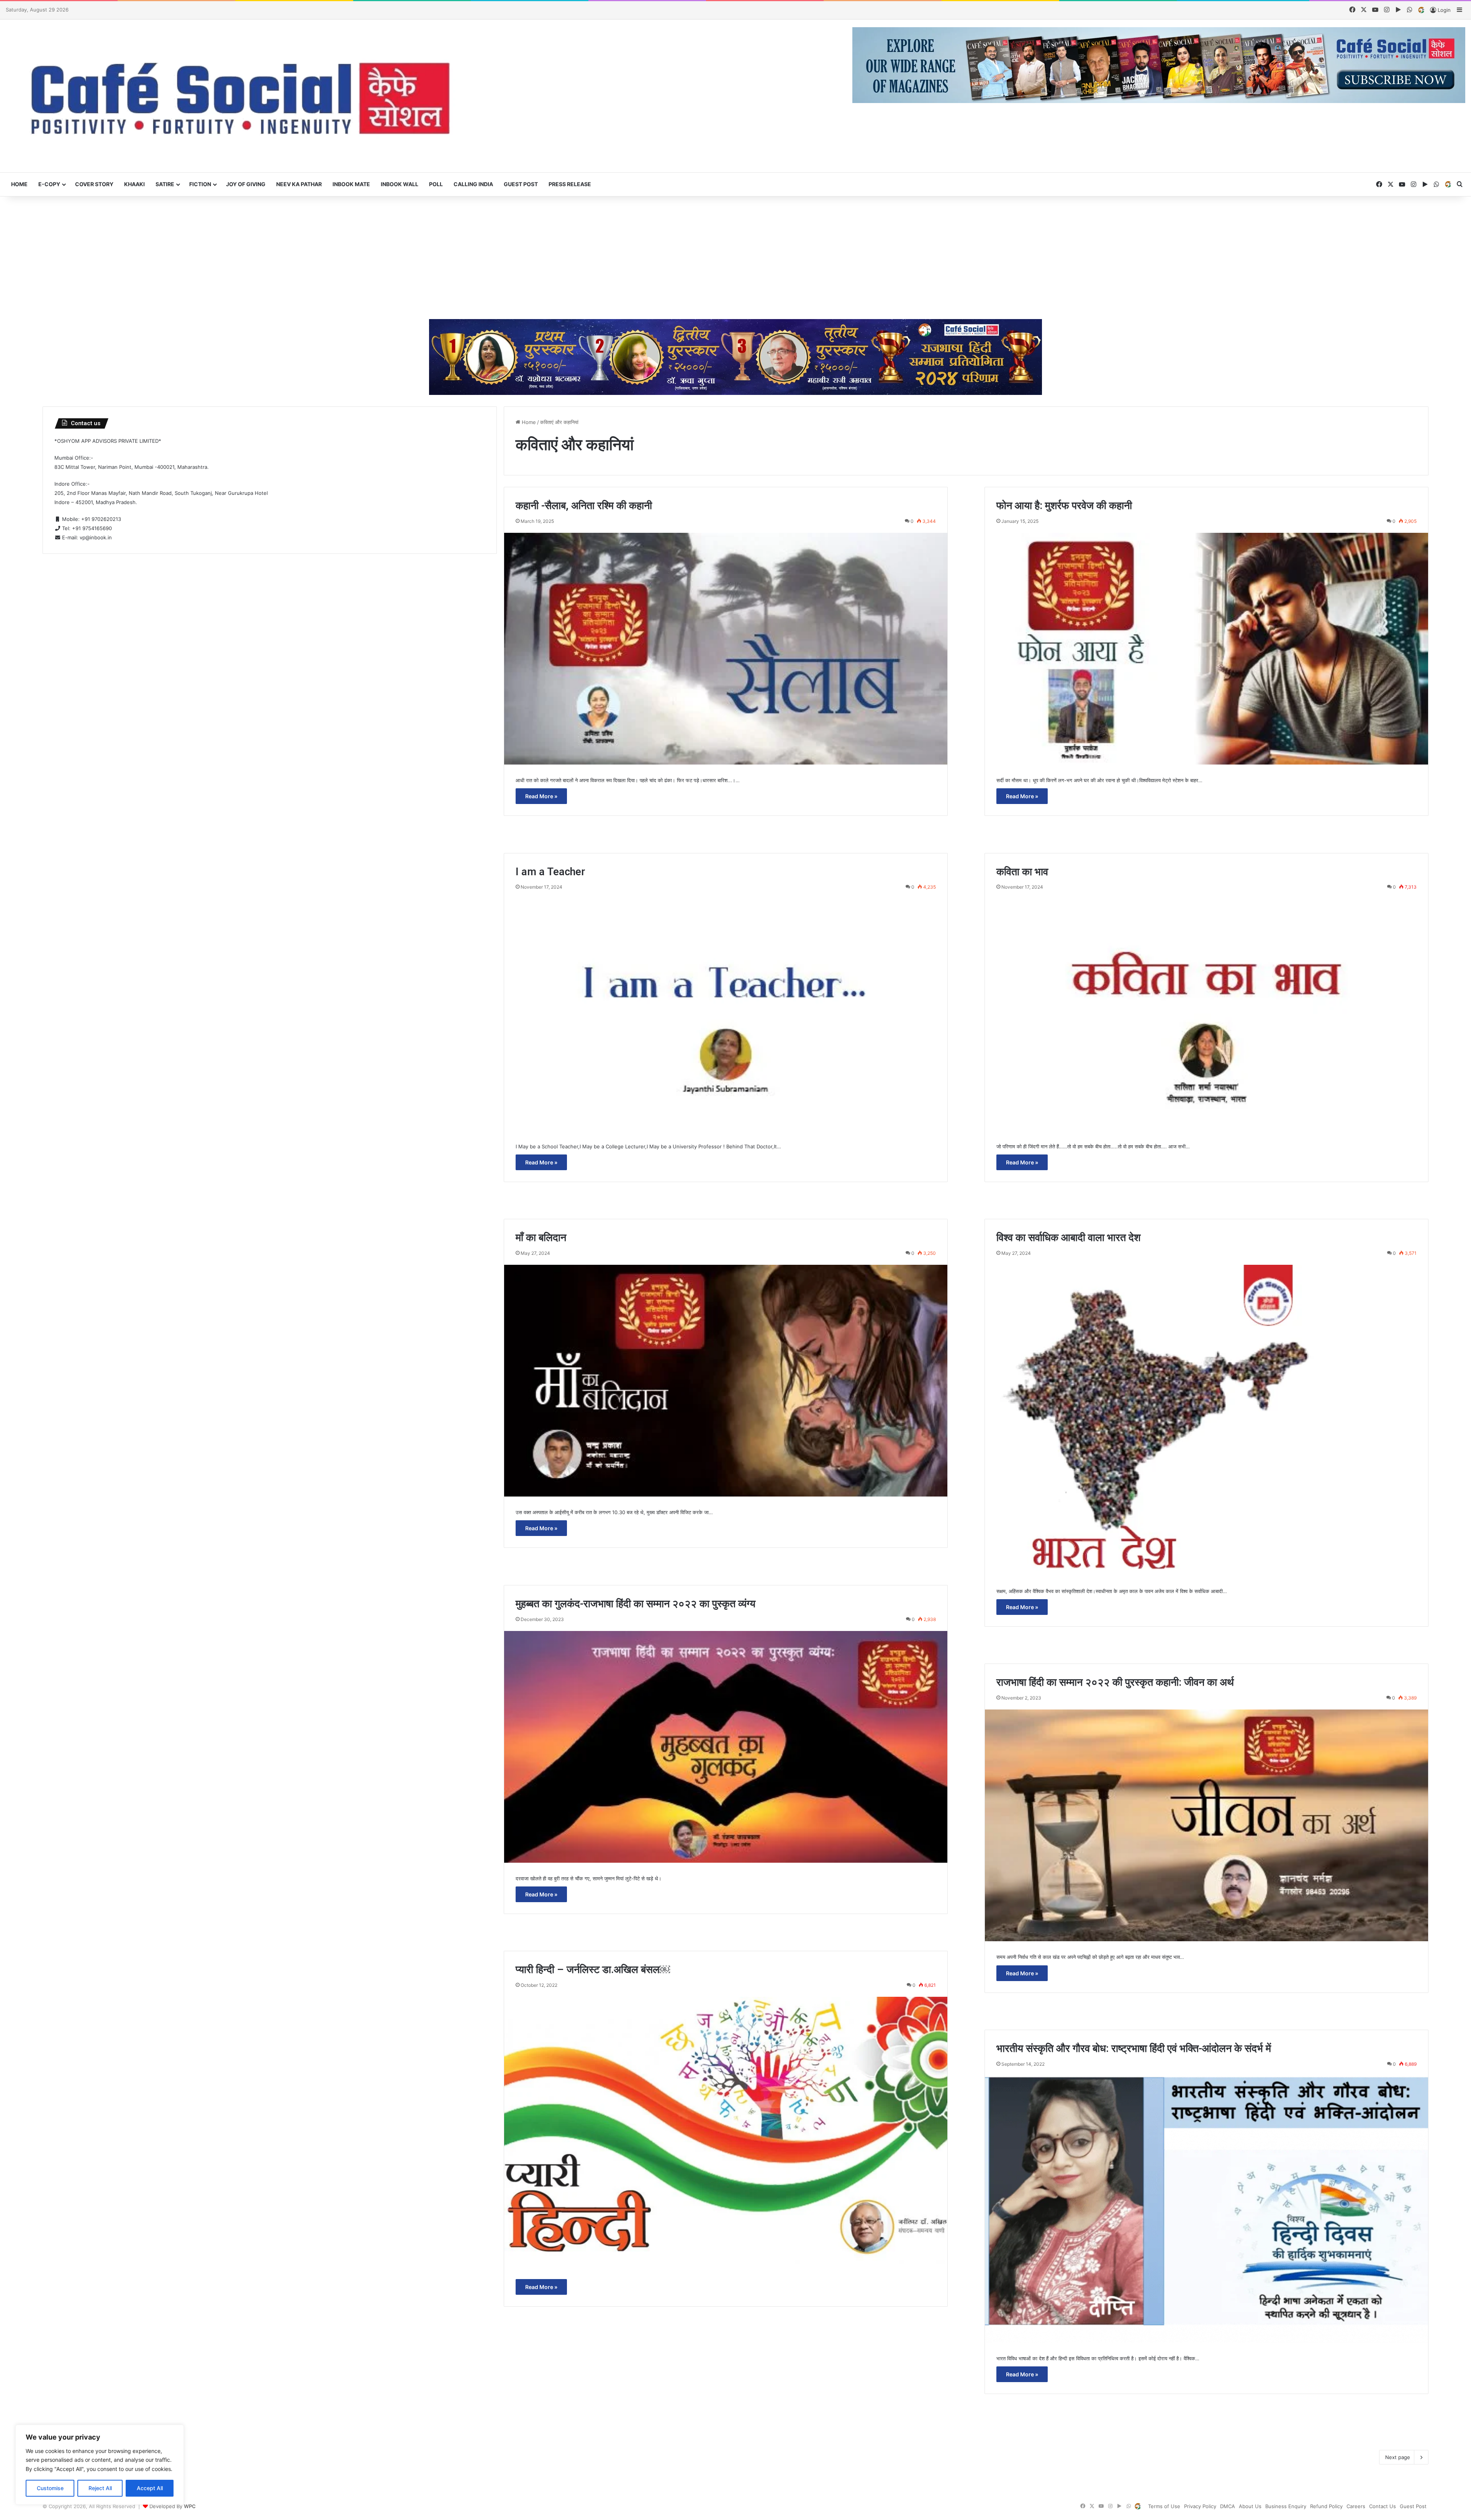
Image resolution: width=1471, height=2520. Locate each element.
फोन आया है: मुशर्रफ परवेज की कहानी (1064, 506)
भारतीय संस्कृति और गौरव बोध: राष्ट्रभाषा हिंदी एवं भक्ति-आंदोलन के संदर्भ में (1134, 2048)
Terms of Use (1164, 2506)
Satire (165, 184)
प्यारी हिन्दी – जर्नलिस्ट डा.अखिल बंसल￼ (593, 1970)
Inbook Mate (351, 184)
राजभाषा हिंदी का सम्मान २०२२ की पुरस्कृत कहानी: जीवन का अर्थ (1115, 1682)
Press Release (570, 184)
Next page (1398, 2457)
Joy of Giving (246, 184)
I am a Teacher (550, 872)
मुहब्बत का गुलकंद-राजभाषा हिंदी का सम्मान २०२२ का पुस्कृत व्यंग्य (636, 1604)
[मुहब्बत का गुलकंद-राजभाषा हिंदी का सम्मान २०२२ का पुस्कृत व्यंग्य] (726, 1747)
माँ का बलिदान (541, 1238)
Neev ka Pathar (299, 184)
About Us (1250, 2506)
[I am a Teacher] (726, 1014)
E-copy (49, 184)
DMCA (1228, 2506)
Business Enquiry (1286, 2506)
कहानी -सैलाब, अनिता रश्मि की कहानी (584, 506)
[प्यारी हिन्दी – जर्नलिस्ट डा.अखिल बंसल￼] (726, 2130)
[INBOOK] (1421, 10)
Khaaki (134, 184)
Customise (50, 2488)
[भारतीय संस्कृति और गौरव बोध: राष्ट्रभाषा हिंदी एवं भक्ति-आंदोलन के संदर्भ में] (1206, 2209)
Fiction (200, 184)
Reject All (100, 2488)
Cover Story (94, 184)
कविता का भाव (1022, 872)
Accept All (150, 2488)
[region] (100, 2465)
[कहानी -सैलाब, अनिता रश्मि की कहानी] (726, 649)
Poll (436, 184)
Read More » (541, 796)
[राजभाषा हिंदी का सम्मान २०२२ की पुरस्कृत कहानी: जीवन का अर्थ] (1206, 1825)
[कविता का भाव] (1206, 1014)
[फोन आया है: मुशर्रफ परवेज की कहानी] (1206, 649)
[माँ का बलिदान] (726, 1381)
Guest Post (521, 184)
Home (19, 184)
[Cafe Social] (245, 96)
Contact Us (1383, 2506)
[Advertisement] (735, 258)
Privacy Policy (1200, 2506)
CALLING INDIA (473, 184)
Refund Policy (1326, 2506)
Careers (1356, 2506)
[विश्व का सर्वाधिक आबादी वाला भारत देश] (1206, 1420)
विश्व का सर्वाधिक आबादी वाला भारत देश (1068, 1238)
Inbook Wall (400, 184)
